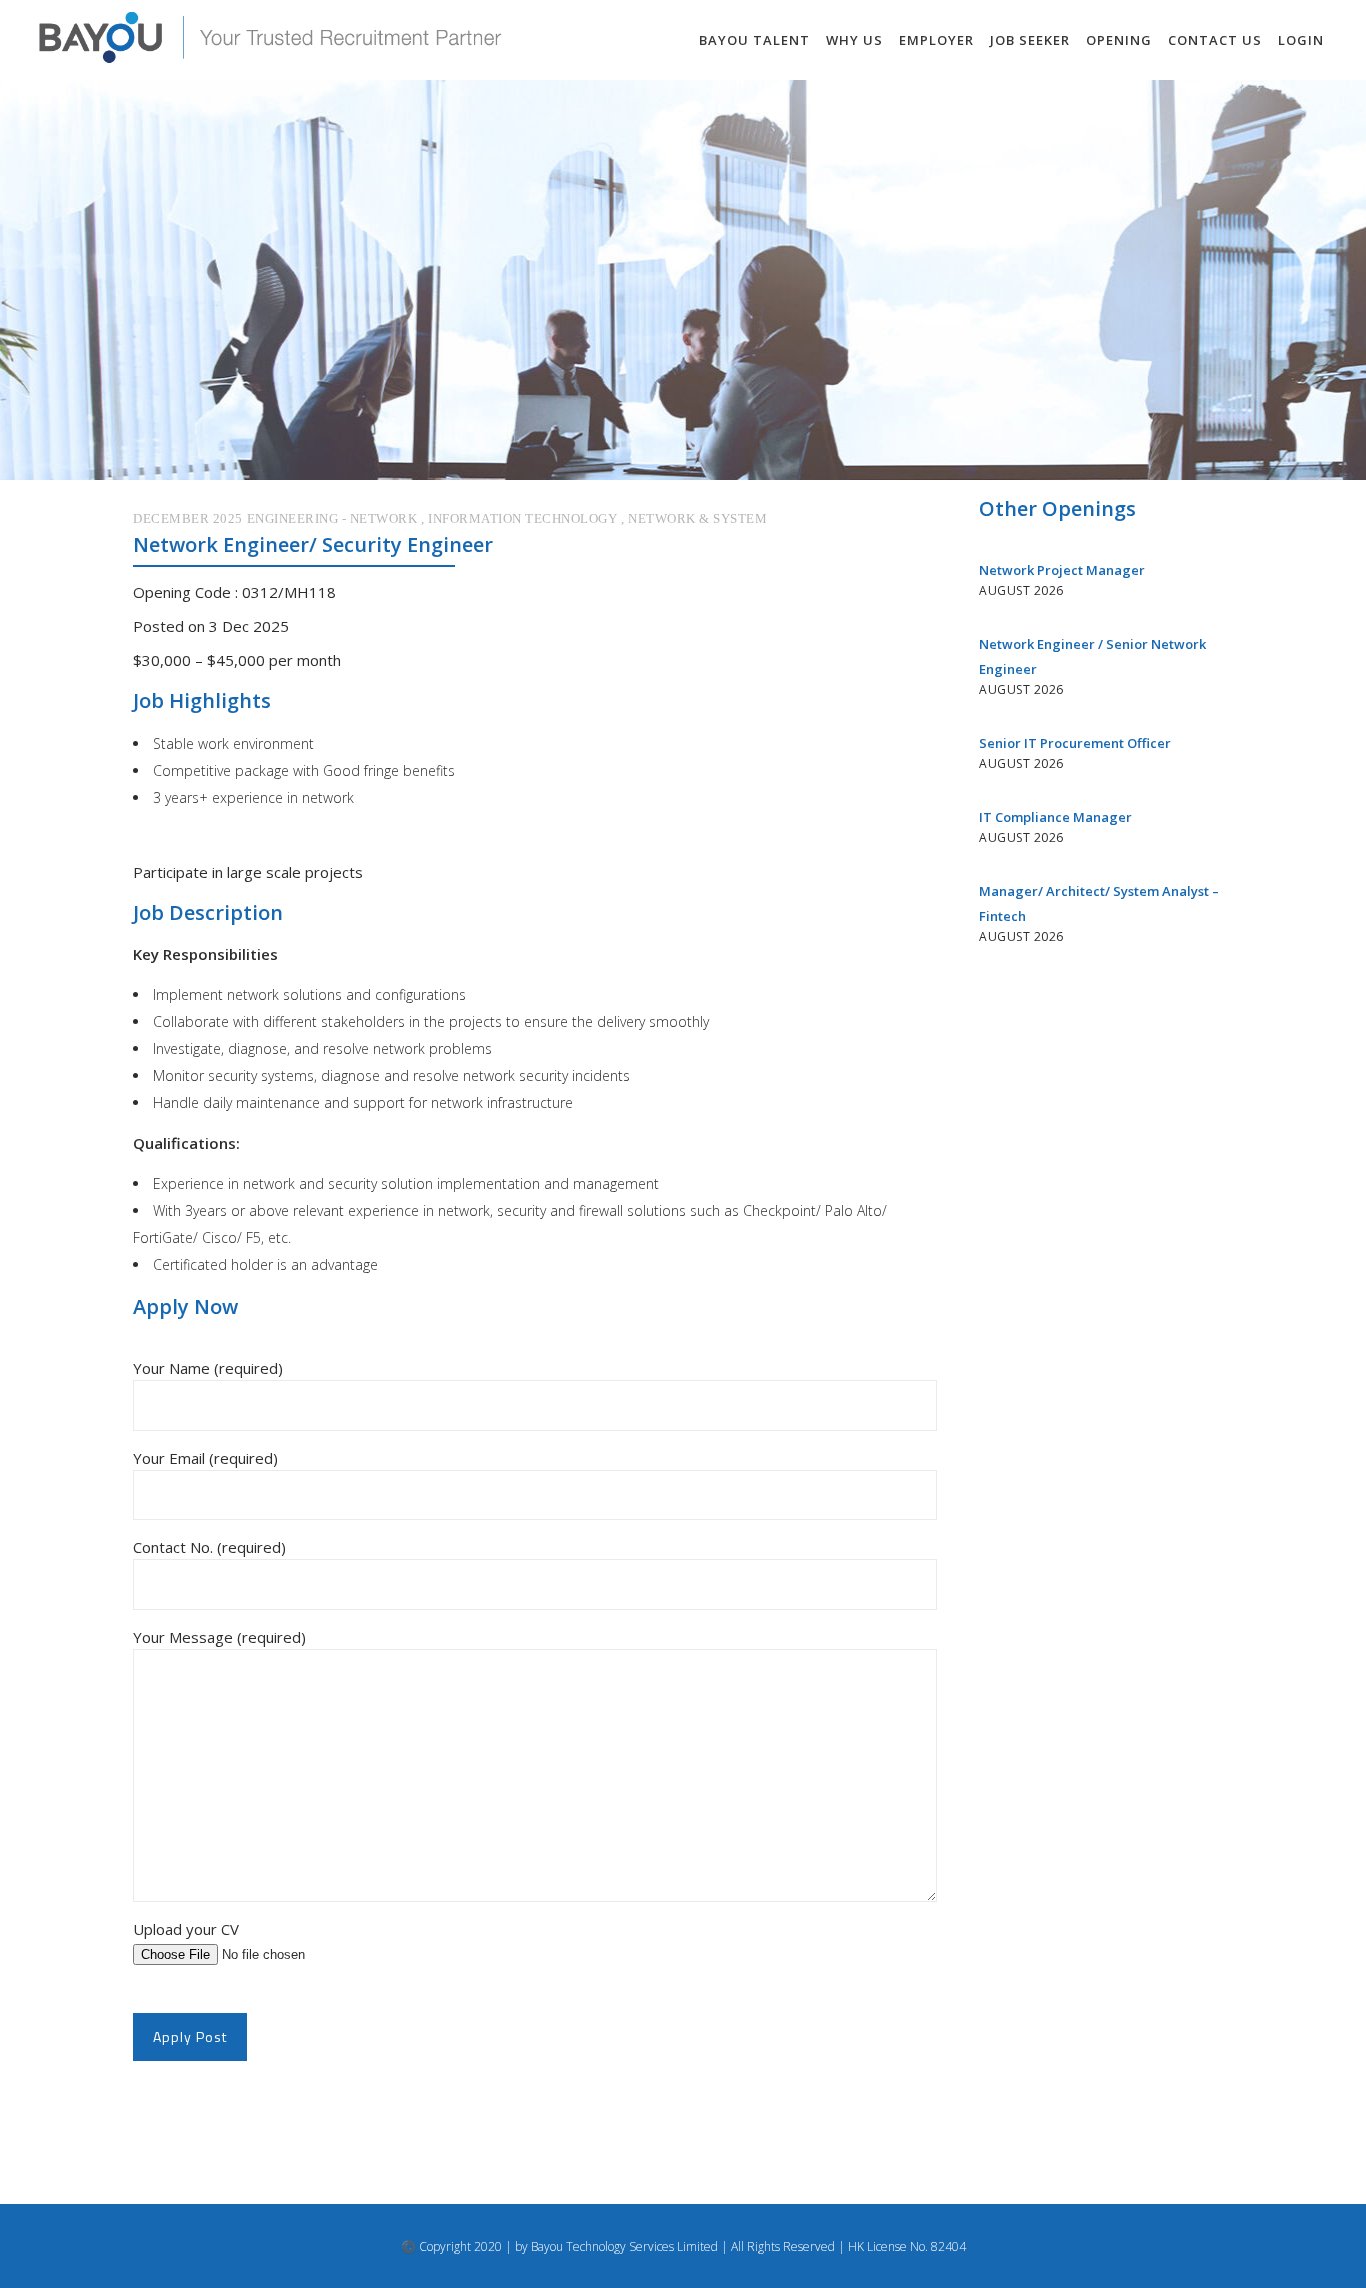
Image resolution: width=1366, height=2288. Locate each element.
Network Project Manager (1062, 570)
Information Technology (522, 518)
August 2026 (1021, 590)
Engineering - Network (332, 518)
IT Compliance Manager (1055, 817)
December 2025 (188, 518)
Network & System (697, 518)
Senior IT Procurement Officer (1075, 743)
